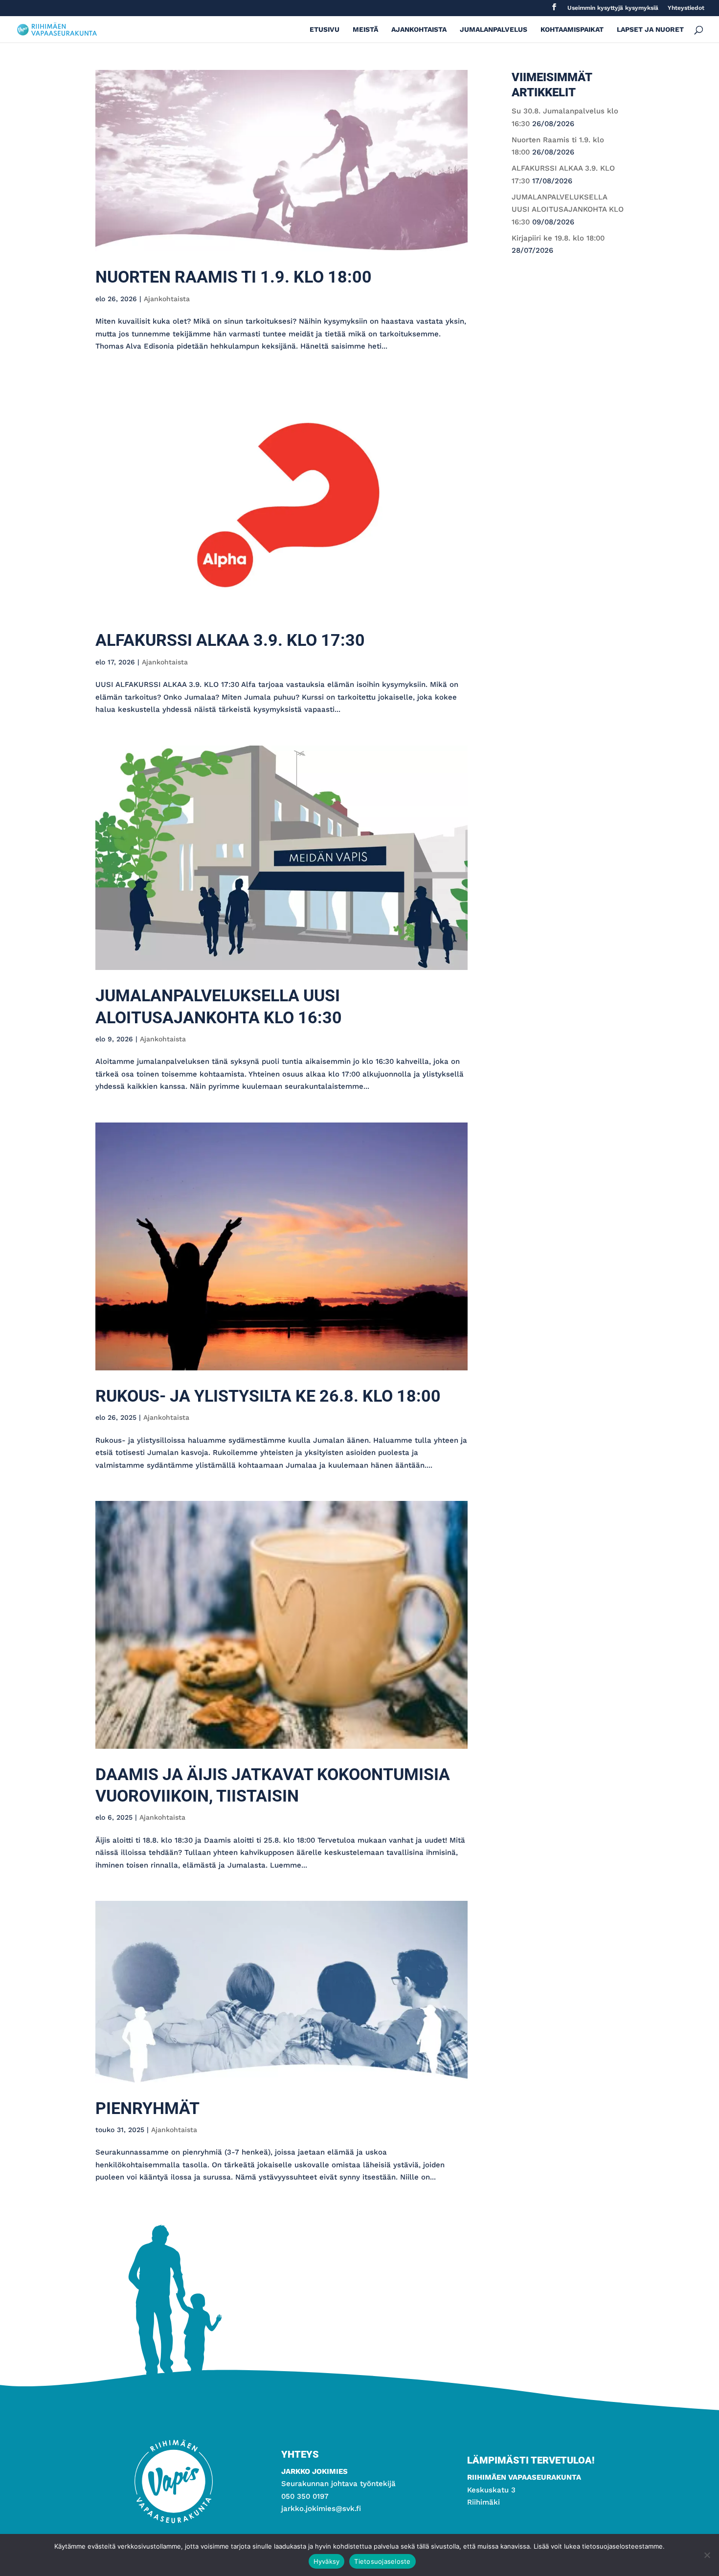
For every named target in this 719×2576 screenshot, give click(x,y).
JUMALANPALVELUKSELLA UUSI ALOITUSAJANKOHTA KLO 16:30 (568, 209)
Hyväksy (327, 2561)
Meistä (365, 30)
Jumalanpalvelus (494, 30)
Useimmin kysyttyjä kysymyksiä (613, 8)
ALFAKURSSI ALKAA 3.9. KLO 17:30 (230, 640)
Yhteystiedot (686, 8)
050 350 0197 (305, 2496)
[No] (707, 2555)
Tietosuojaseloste (382, 2561)
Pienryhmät (147, 2108)
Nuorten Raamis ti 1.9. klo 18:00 (234, 277)
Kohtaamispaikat (572, 30)
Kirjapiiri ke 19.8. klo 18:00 (558, 238)
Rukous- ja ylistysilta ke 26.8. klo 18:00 (268, 1396)
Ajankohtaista (419, 30)
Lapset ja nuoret (650, 30)
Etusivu (325, 30)
